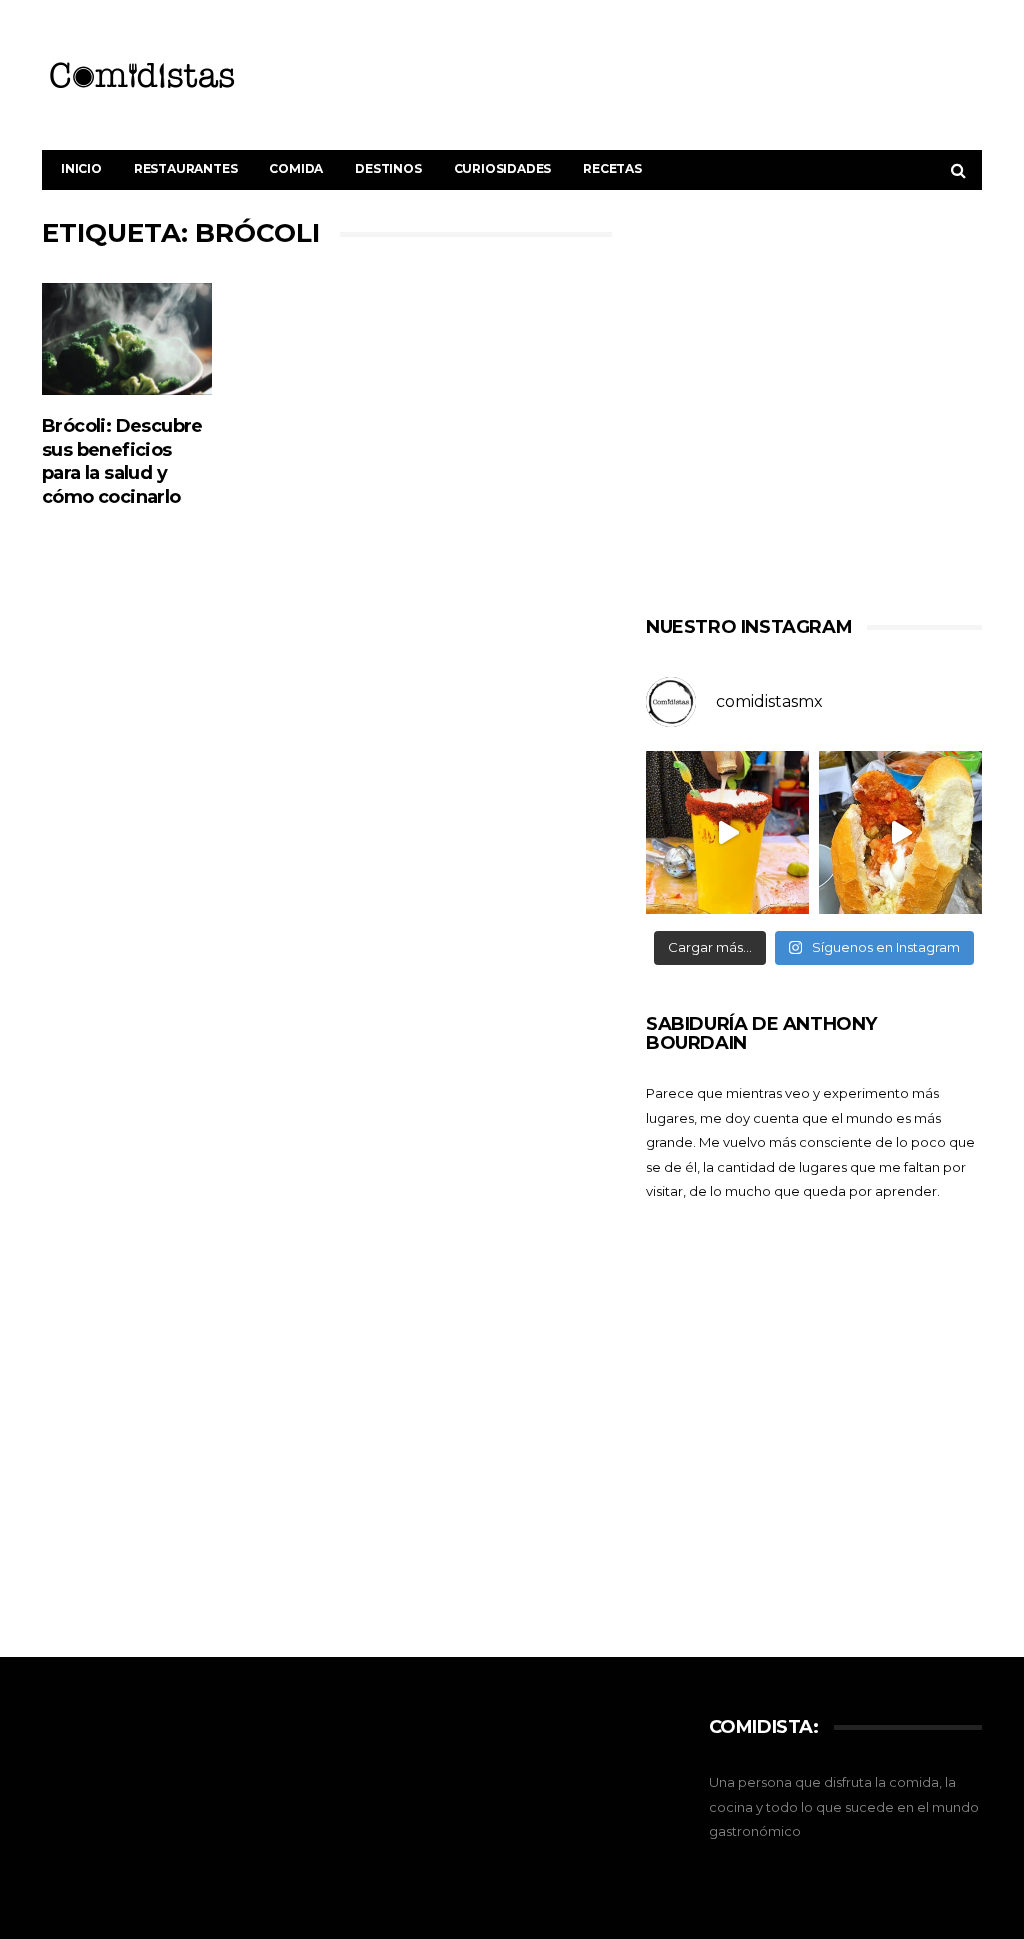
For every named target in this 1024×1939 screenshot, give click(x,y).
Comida (296, 168)
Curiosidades (503, 168)
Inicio (81, 168)
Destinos (388, 168)
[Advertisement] (814, 408)
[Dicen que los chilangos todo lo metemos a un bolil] (900, 832)
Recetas (612, 168)
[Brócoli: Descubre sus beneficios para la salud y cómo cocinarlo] (127, 339)
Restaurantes (186, 168)
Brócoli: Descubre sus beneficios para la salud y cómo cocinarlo (122, 462)
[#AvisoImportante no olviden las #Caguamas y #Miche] (727, 832)
